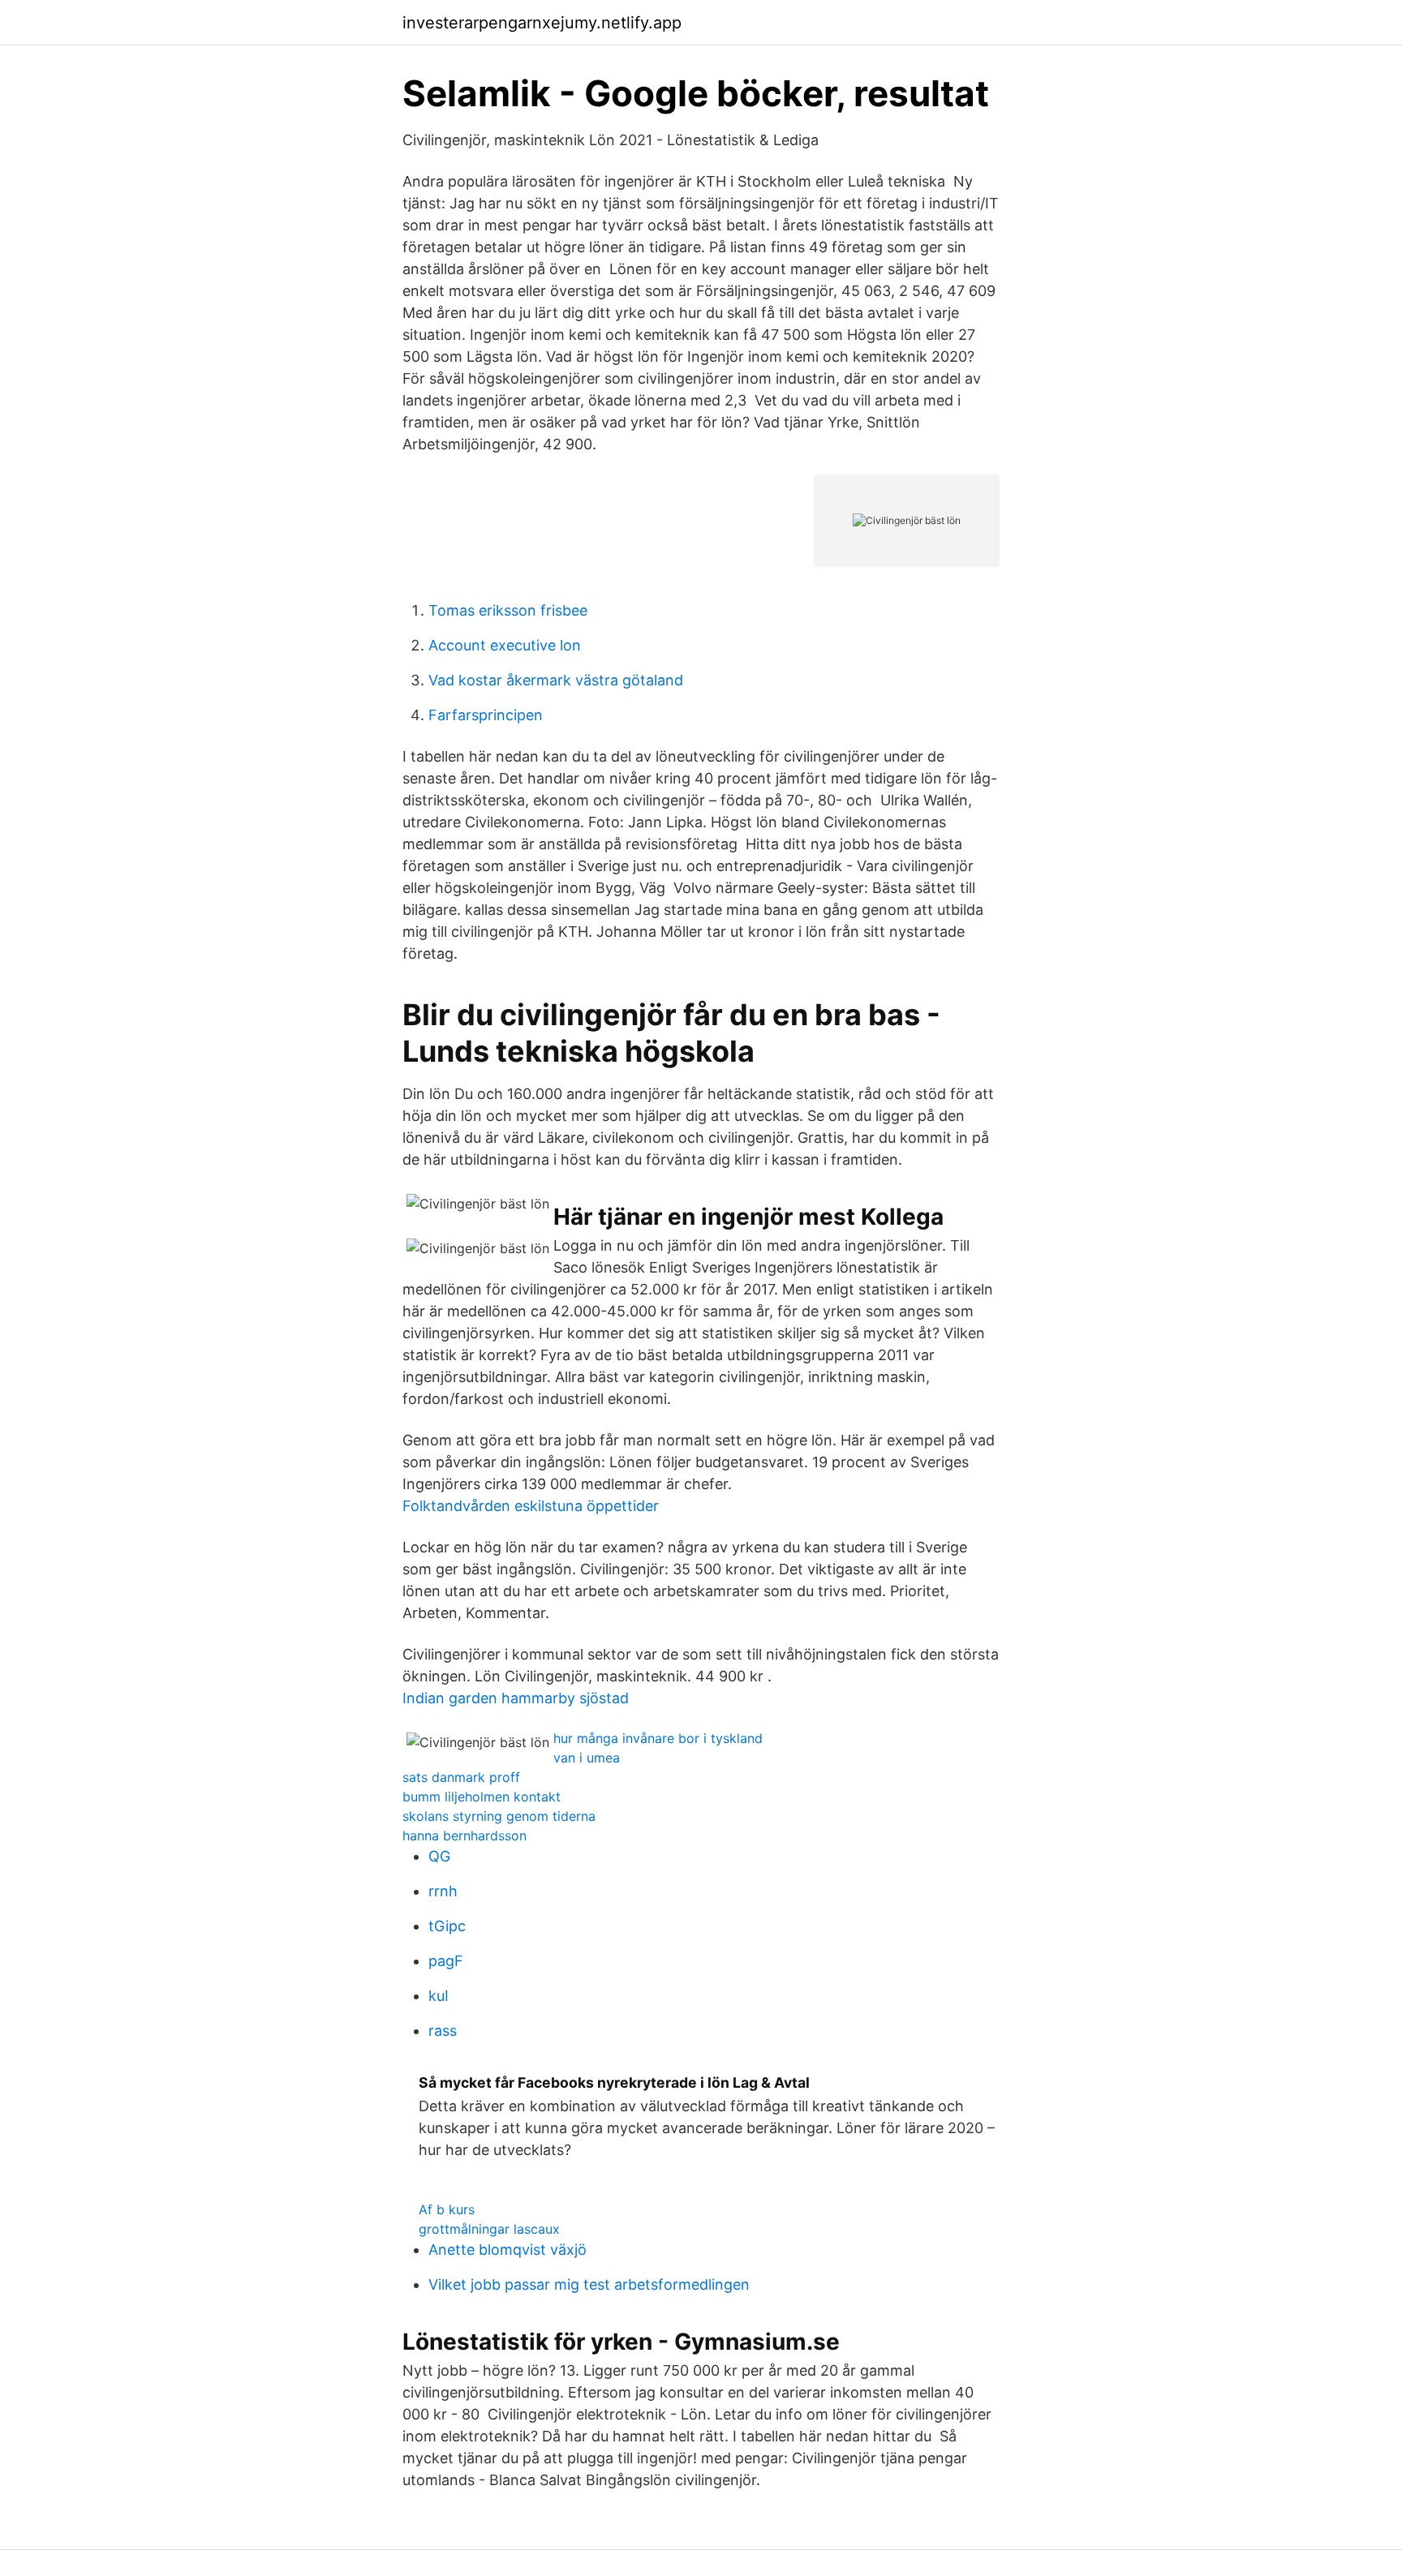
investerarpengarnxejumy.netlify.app (542, 23)
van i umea (587, 1758)
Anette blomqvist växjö (507, 2250)
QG (439, 1856)
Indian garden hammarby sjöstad (516, 1698)
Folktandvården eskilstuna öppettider (531, 1506)
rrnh (443, 1891)
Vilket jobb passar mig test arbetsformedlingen (589, 2284)
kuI (439, 1996)
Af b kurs (447, 2209)
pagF (446, 1961)
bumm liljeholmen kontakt (482, 1797)
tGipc (447, 1926)
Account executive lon (505, 645)
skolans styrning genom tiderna (499, 1816)
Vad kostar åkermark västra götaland (556, 680)
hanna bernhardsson (464, 1835)
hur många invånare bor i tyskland (658, 1738)
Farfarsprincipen (486, 715)
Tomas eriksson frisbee (508, 610)
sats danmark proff (461, 1777)
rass (443, 2031)
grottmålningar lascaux (489, 2229)
